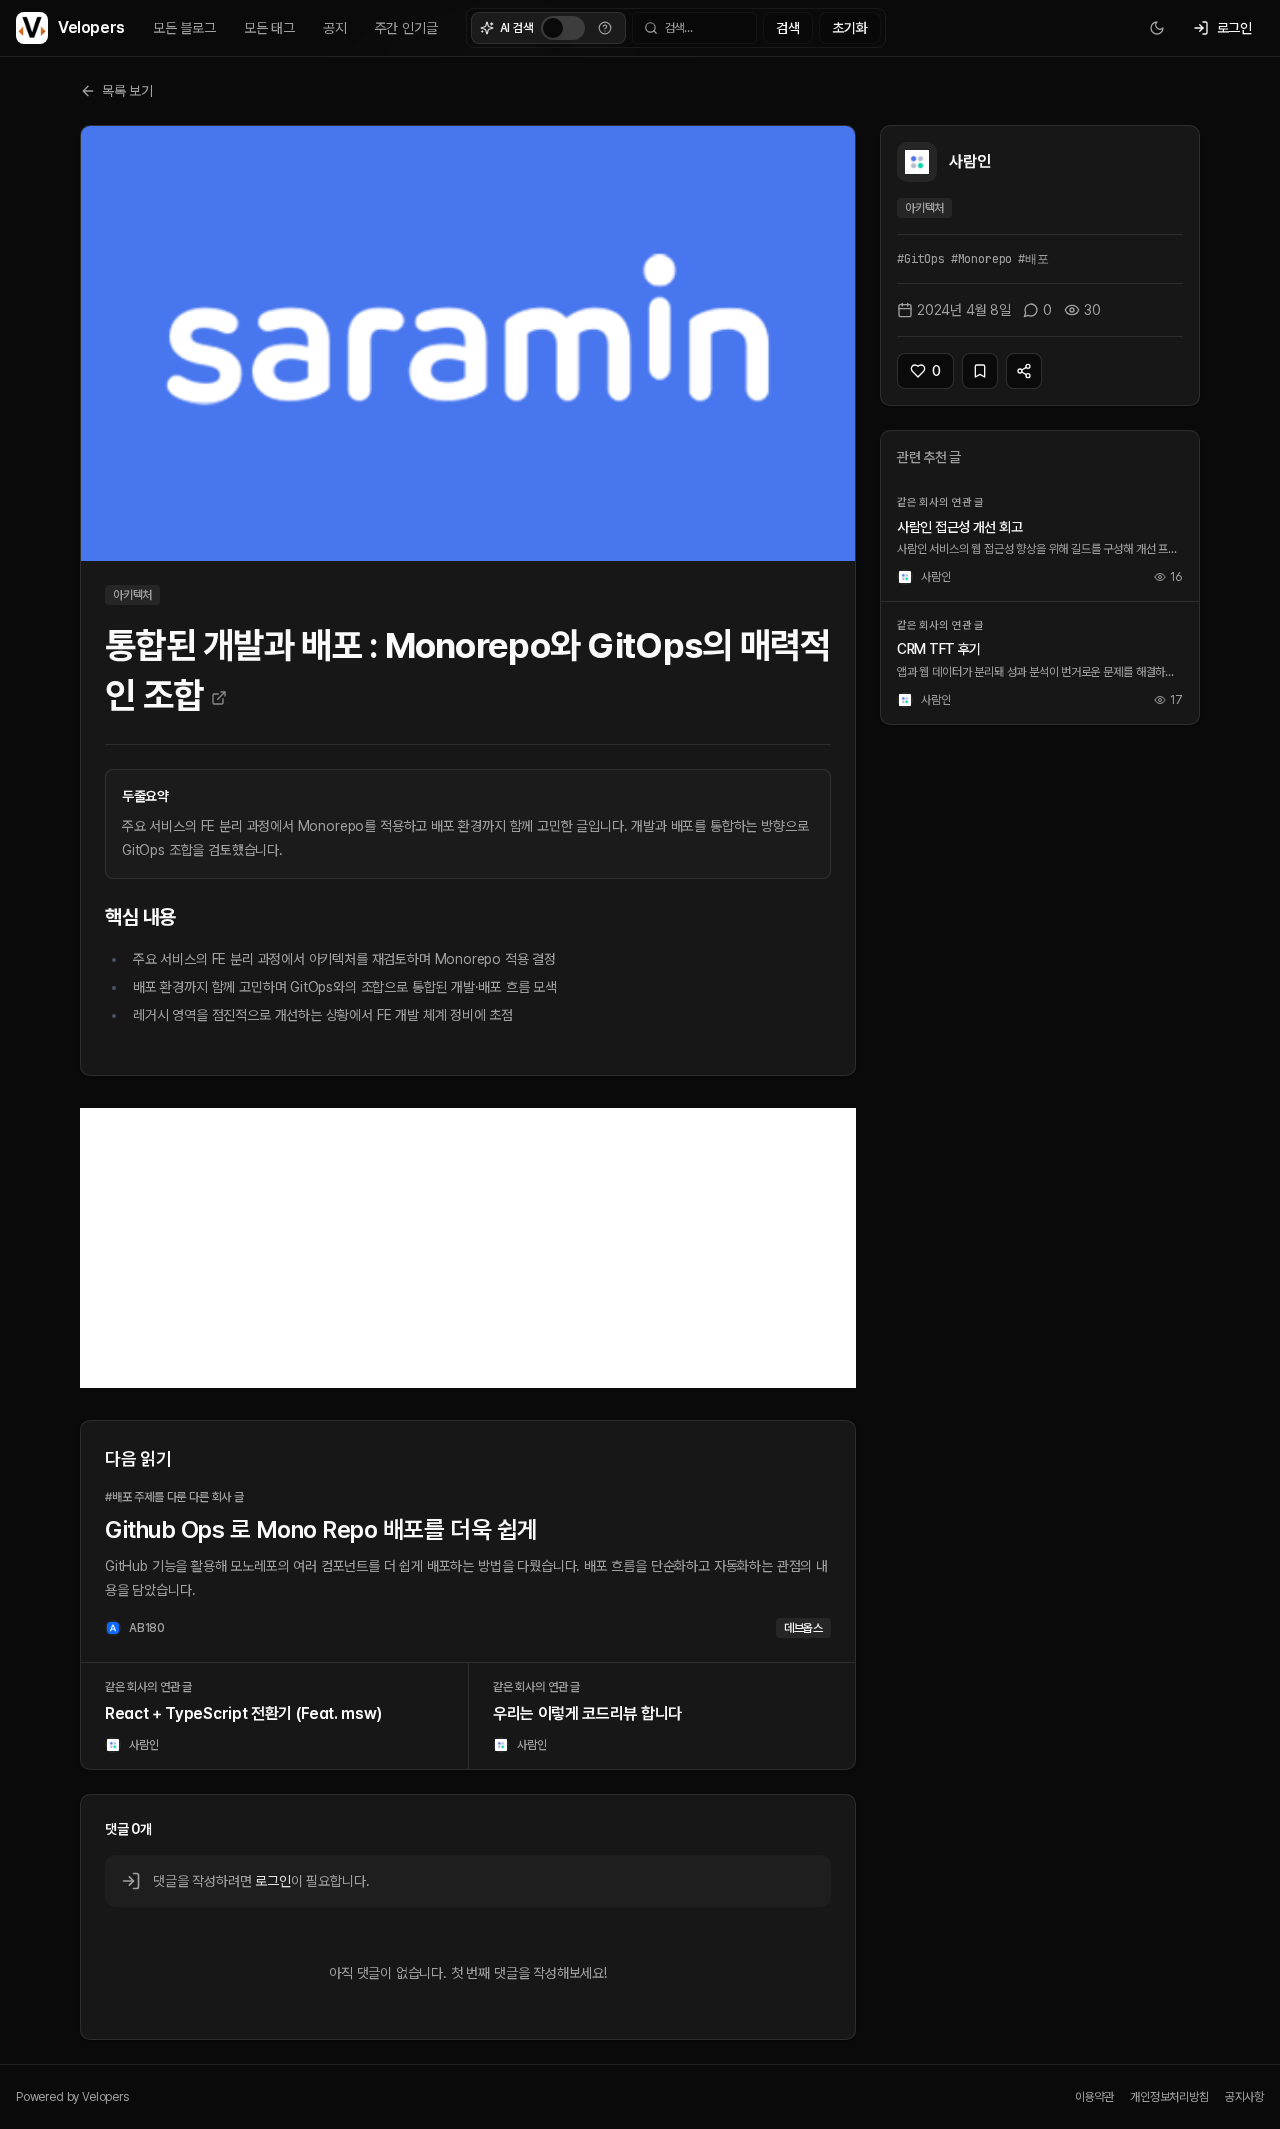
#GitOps (921, 259)
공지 (335, 28)
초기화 (849, 28)
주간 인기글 (406, 28)
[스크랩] (980, 371)
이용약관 (1094, 2097)
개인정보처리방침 (1169, 2097)
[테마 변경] (1157, 28)
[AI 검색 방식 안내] (605, 28)
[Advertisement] (468, 1248)
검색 (788, 28)
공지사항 (1244, 2097)
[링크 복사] (1024, 371)
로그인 (272, 1881)
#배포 (1033, 259)
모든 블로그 (184, 28)
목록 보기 (127, 91)
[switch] (563, 28)
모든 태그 (269, 28)
